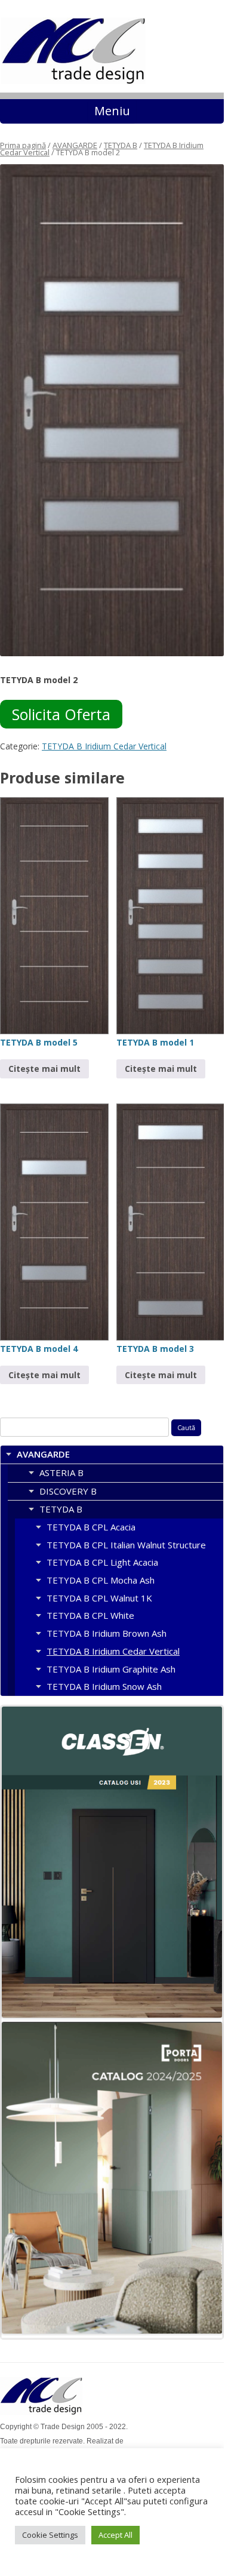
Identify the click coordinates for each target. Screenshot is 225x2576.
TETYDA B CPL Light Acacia (102, 1562)
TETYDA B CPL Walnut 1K (99, 1598)
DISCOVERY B (68, 1491)
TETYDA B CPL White (90, 1615)
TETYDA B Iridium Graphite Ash (111, 1669)
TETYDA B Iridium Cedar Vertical (104, 746)
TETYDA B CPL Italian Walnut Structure (126, 1545)
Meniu (112, 111)
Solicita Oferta (61, 714)
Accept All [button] (115, 2535)
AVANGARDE (75, 145)
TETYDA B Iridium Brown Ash (107, 1633)
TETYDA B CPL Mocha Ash (101, 1580)
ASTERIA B (61, 1473)
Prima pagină (23, 145)
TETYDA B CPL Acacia (91, 1527)
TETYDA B (121, 145)
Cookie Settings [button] (50, 2535)
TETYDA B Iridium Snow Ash (104, 1686)
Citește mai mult (44, 1069)
